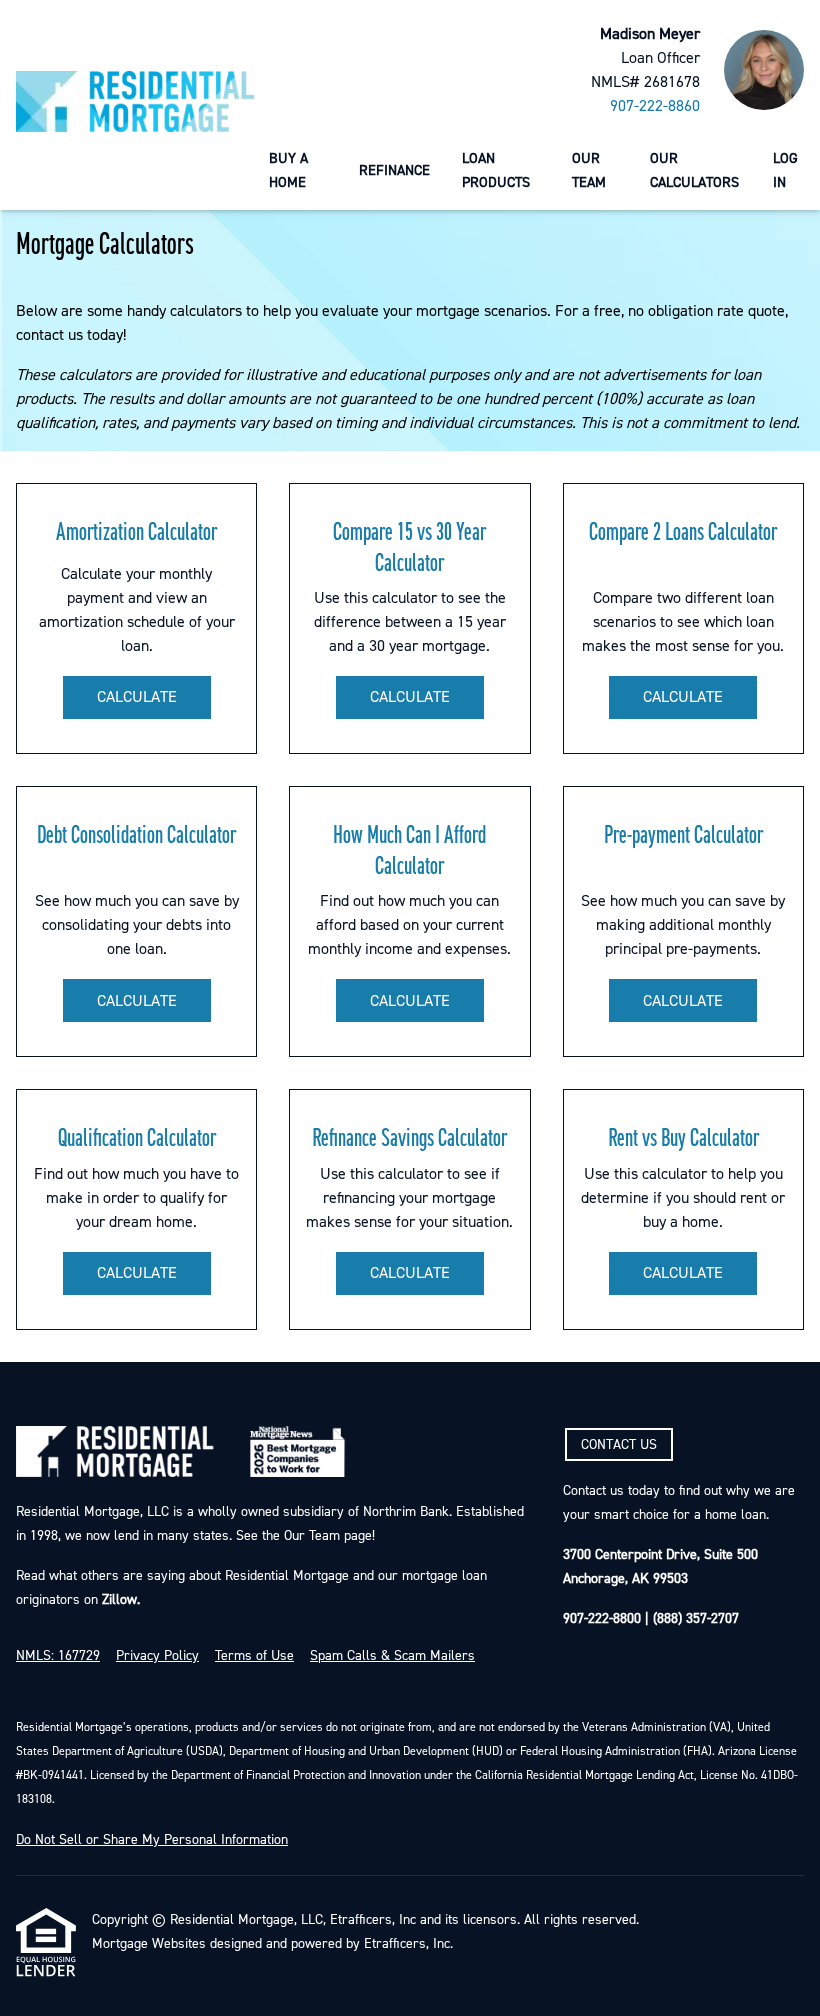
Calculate (137, 697)
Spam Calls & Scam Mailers (392, 1656)
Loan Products (496, 170)
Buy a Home (288, 170)
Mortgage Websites (149, 1944)
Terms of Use (254, 1656)
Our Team (589, 170)
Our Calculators (694, 170)
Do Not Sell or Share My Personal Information (152, 1840)
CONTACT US (619, 1445)
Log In (785, 170)
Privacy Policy (157, 1656)
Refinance (394, 170)
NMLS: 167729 (58, 1656)
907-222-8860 (655, 106)
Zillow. (119, 1600)
